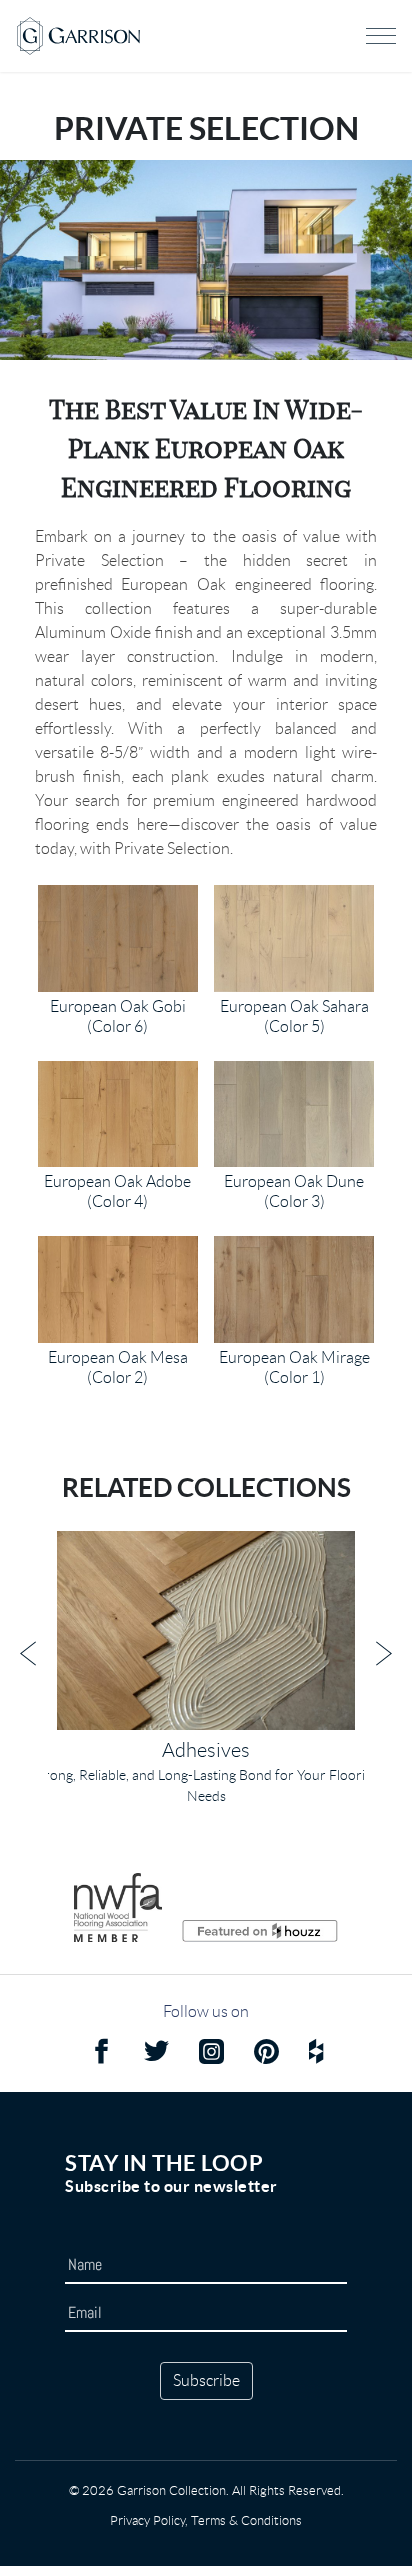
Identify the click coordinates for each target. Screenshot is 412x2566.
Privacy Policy (147, 2520)
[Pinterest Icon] (266, 2054)
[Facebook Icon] (101, 2054)
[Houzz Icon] (316, 2054)
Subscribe (206, 2380)
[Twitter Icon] (156, 2054)
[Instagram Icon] (211, 2054)
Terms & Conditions (246, 2520)
